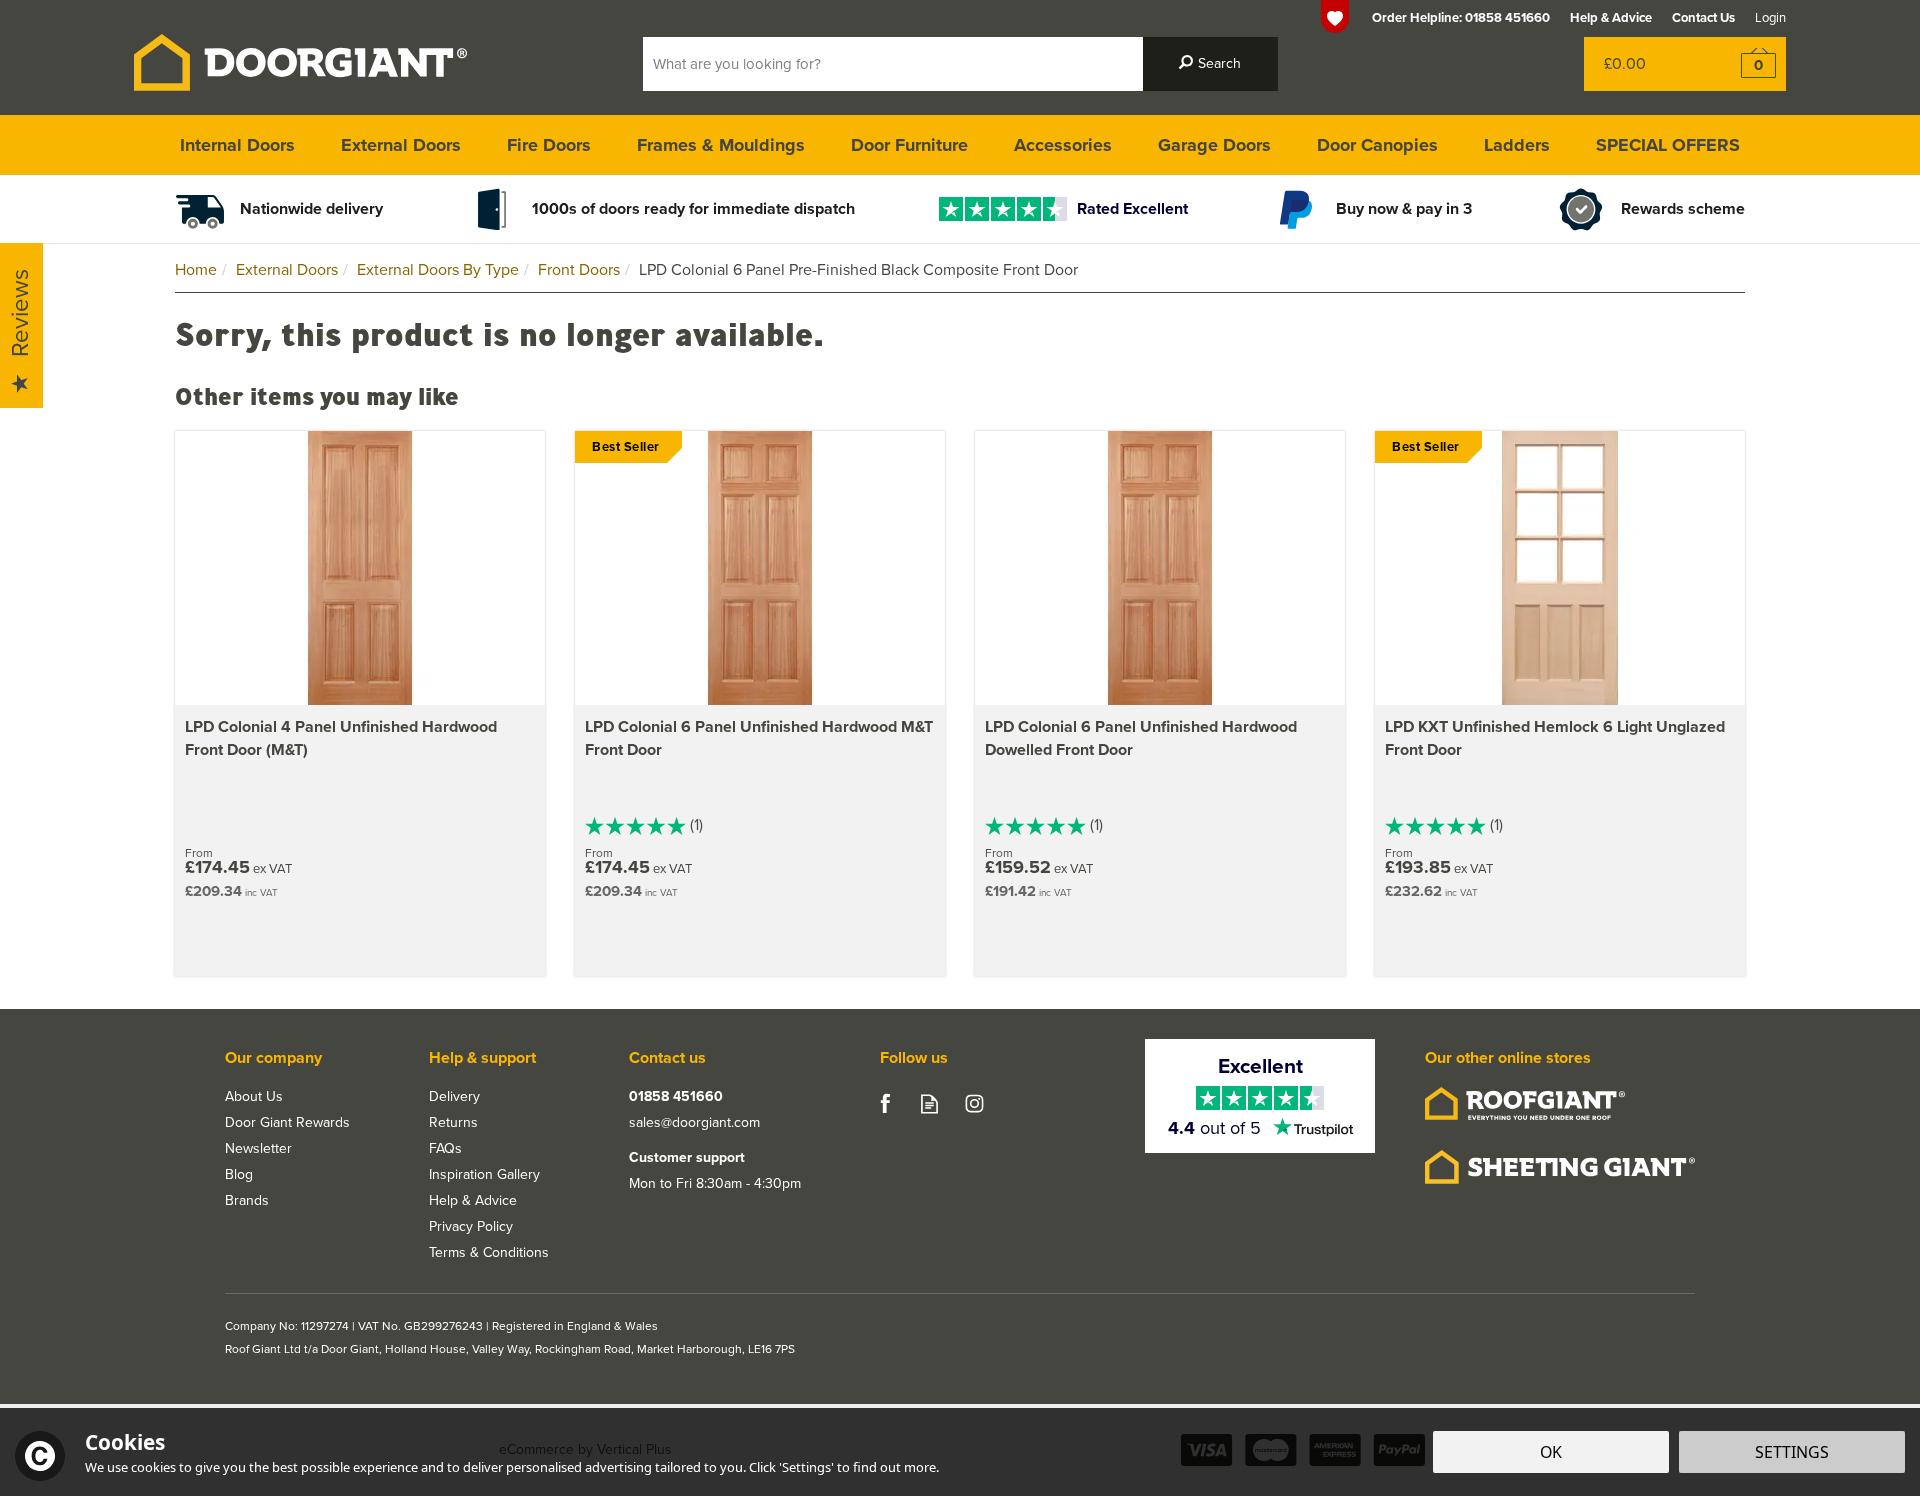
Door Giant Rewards (287, 1123)
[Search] (1210, 64)
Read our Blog (929, 1103)
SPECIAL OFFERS (1668, 145)
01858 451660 (676, 1097)
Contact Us (1703, 17)
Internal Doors (237, 145)
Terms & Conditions (489, 1253)
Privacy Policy (471, 1227)
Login (1770, 17)
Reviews (20, 314)
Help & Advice (473, 1201)
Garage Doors (1214, 145)
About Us (254, 1097)
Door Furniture (909, 145)
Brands (247, 1201)
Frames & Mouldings (721, 145)
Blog (239, 1175)
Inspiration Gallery (484, 1175)
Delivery (454, 1097)
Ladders (1517, 145)
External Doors (401, 145)
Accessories (1063, 145)
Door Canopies (1377, 145)
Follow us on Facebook (884, 1103)
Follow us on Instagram (974, 1103)
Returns (453, 1123)
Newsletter (258, 1149)
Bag (1644, 64)
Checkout (1745, 64)
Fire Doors (549, 145)
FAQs (445, 1149)
